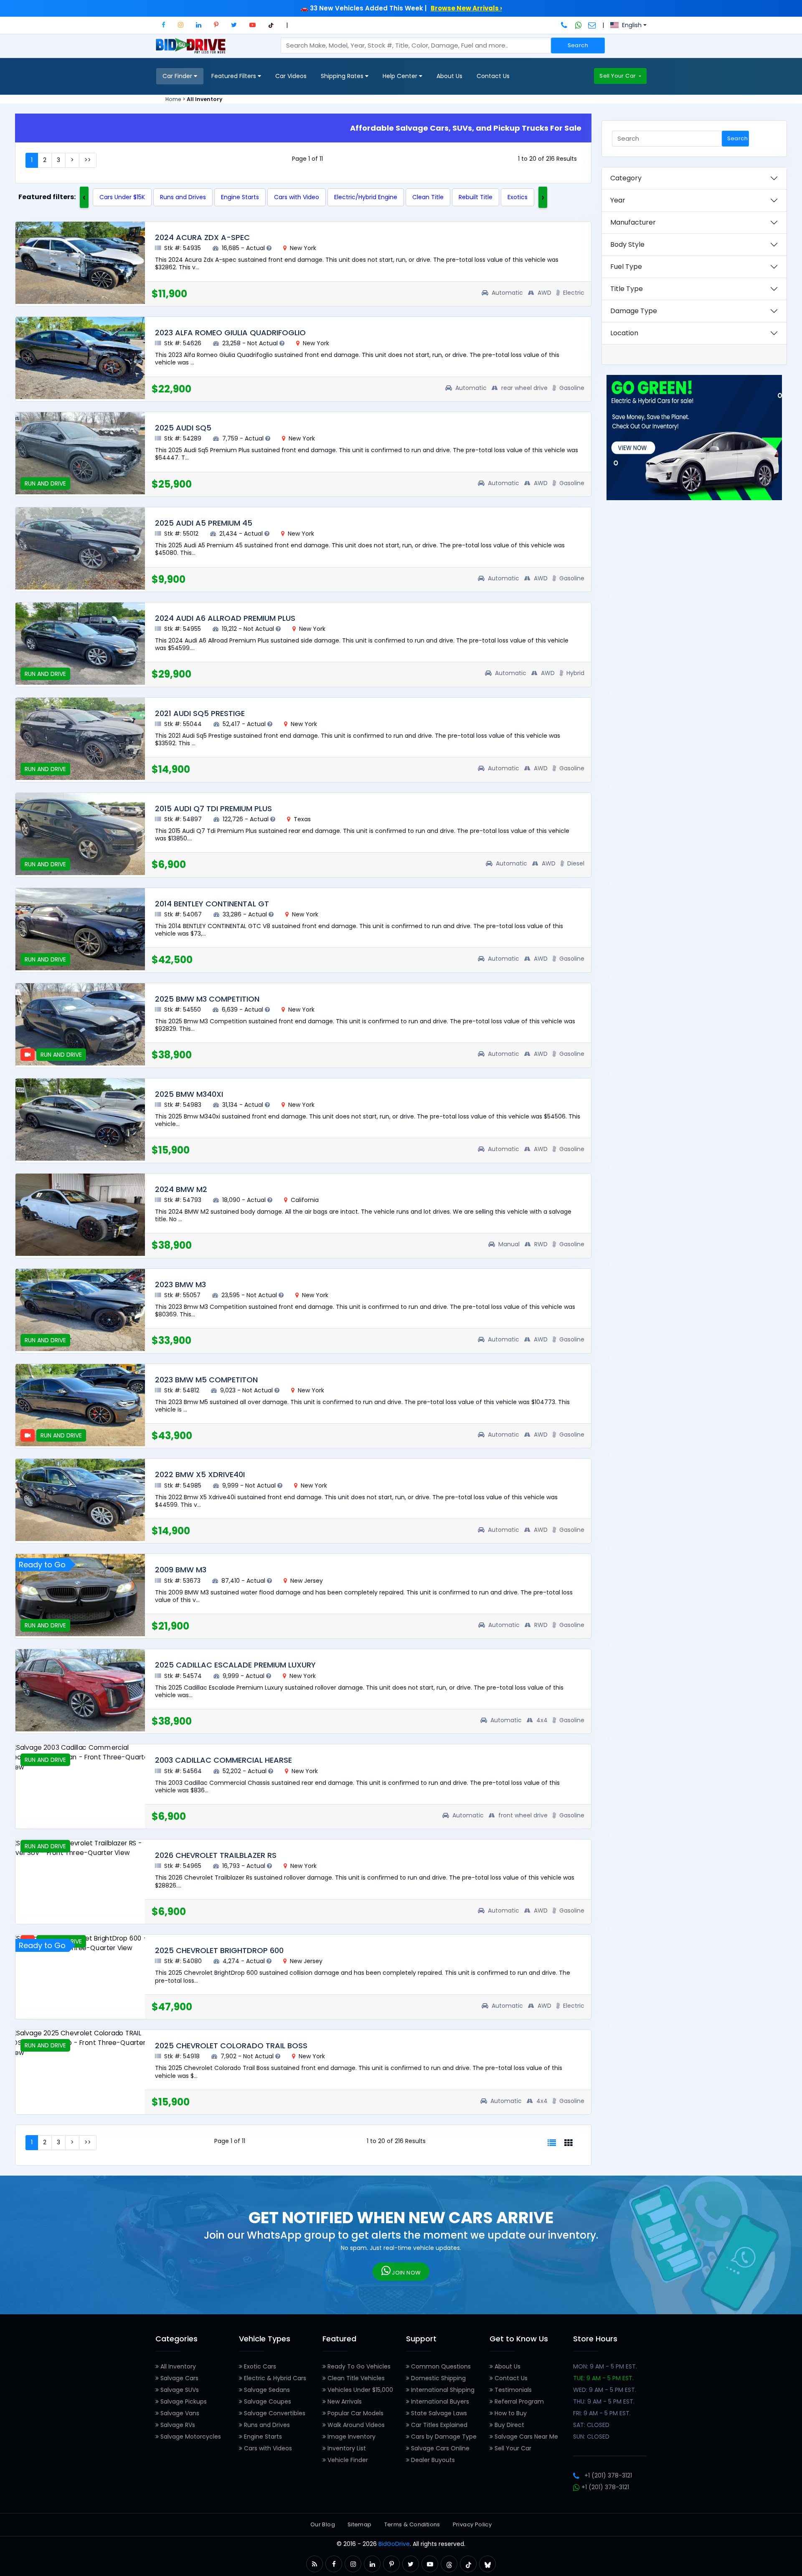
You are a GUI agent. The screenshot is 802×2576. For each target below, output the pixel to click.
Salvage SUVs (179, 2390)
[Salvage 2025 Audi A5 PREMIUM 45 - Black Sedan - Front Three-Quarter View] (80, 548)
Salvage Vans (179, 2413)
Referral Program (518, 2401)
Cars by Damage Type (443, 2437)
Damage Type (634, 311)
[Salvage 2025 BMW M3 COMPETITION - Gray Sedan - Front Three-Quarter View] (80, 1024)
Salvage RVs (177, 2425)
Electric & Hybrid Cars (274, 2378)
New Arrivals (344, 2401)
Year (618, 200)
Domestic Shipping (438, 2378)
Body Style (627, 244)
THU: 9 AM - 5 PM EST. (604, 2401)
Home (173, 99)
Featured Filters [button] (235, 76)
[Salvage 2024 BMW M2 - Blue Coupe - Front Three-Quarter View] (80, 1215)
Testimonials (512, 2390)
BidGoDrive (394, 2544)
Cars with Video (297, 197)
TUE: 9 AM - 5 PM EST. (603, 2378)
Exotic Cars (259, 2366)
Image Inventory (351, 2437)
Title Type (627, 289)
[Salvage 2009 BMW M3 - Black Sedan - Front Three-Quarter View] (80, 1595)
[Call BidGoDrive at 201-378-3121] (565, 25)
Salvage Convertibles (274, 2413)
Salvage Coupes (267, 2401)
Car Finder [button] (178, 76)
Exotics (518, 197)
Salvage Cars (179, 2378)
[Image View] (569, 2143)
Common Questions (440, 2366)
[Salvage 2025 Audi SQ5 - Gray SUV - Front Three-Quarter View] (80, 453)
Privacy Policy (472, 2524)
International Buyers (439, 2401)
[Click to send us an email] (592, 25)
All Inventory (177, 2366)
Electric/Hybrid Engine (366, 197)
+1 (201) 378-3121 (608, 2475)
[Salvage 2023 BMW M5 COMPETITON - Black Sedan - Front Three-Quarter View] (80, 1405)
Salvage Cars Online (439, 2448)
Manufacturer (633, 222)
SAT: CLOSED (591, 2425)
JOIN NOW (406, 2273)
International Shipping (442, 2390)
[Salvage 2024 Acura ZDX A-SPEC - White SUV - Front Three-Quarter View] (80, 263)
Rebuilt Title (476, 197)
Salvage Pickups (183, 2401)
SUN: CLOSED (591, 2437)
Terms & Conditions (412, 2524)
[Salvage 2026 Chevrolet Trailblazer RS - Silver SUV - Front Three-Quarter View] (80, 1848)
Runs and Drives (183, 197)
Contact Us (493, 76)
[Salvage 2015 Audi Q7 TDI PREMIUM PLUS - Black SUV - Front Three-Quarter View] (80, 834)
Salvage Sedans (266, 2390)
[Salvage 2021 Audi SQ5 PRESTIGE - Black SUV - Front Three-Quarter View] (80, 739)
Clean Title (428, 197)
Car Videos (291, 76)
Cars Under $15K (122, 197)
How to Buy (510, 2413)
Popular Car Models (355, 2413)
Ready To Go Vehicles (358, 2366)
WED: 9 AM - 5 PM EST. (605, 2390)
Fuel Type (626, 267)
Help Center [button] (401, 76)
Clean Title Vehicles (355, 2378)
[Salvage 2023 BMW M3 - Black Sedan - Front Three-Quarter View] (80, 1310)
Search (578, 45)
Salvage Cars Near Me (525, 2437)
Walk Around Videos (355, 2425)
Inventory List (346, 2448)
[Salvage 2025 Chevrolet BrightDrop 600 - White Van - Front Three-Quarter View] (80, 1943)
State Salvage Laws (438, 2413)
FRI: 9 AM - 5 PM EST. (602, 2413)
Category (626, 178)
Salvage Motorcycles (190, 2437)
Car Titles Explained (438, 2425)
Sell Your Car (618, 76)
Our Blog (323, 2524)
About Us (449, 76)
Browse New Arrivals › (466, 8)
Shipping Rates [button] (343, 76)
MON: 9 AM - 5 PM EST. (605, 2366)
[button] (164, 25)
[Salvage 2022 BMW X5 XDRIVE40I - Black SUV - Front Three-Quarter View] (80, 1500)
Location (624, 333)
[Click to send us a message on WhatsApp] (579, 25)
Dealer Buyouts (432, 2460)
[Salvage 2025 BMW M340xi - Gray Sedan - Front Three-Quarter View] (80, 1120)
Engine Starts (240, 197)
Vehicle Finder (347, 2460)
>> (88, 160)
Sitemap (360, 2524)
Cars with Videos (267, 2448)
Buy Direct (509, 2425)
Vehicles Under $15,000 (359, 2390)
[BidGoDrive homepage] (192, 50)
